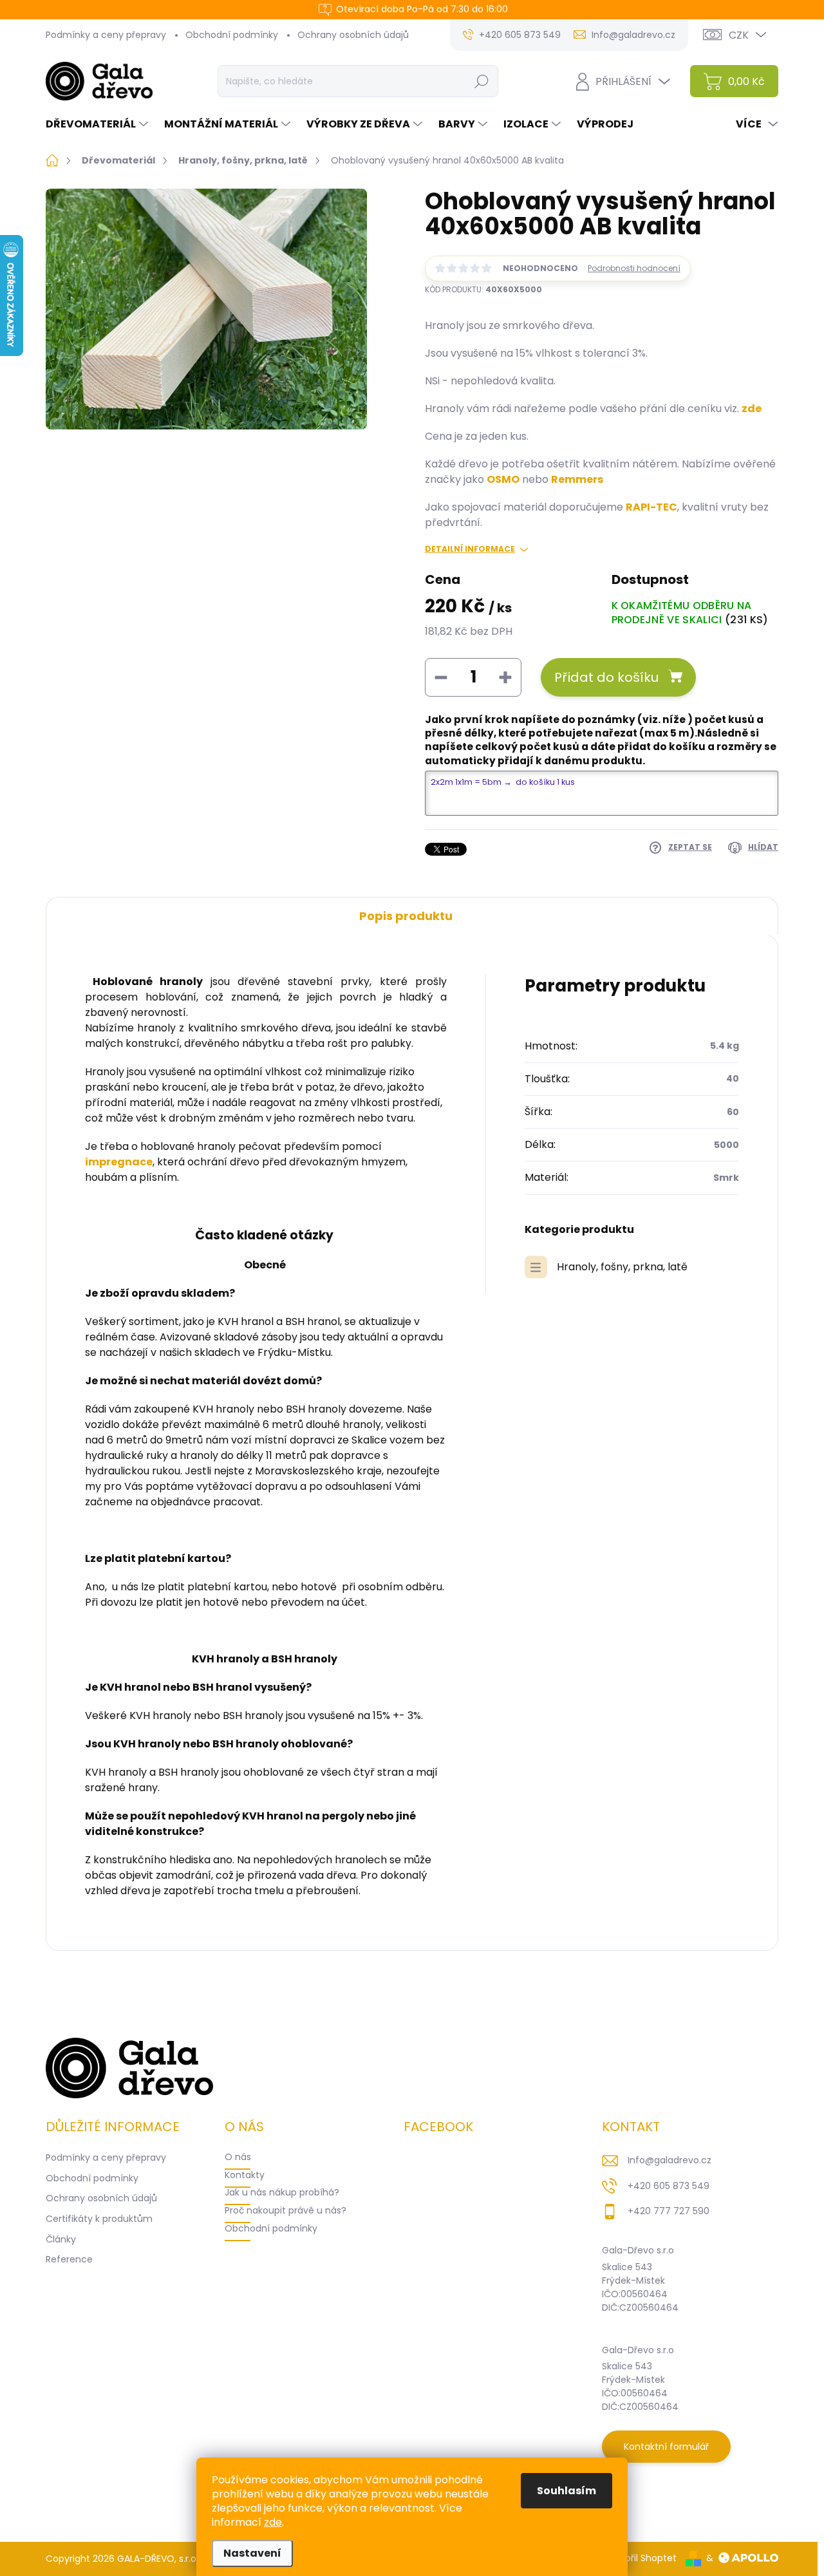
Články (61, 2239)
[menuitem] (98, 124)
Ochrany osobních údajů (353, 35)
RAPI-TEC (651, 507)
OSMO (503, 479)
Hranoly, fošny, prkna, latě (622, 1267)
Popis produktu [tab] (406, 916)
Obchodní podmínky (232, 35)
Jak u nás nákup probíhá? (282, 2192)
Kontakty (245, 2175)
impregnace (119, 1162)
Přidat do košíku (606, 677)
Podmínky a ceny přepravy (106, 35)
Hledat (481, 81)
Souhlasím (566, 2491)
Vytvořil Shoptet (641, 2558)
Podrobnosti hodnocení (634, 268)
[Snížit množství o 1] (441, 677)
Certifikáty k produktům (99, 2219)
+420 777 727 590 (669, 2211)
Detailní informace (470, 549)
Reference (69, 2259)
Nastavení (252, 2553)
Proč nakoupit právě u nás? (286, 2210)
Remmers (577, 479)
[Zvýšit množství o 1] (505, 677)
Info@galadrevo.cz (669, 2160)
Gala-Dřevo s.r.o (638, 2250)
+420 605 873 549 (669, 2186)
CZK (739, 35)
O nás (238, 2157)
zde (273, 2522)
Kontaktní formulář (666, 2447)
